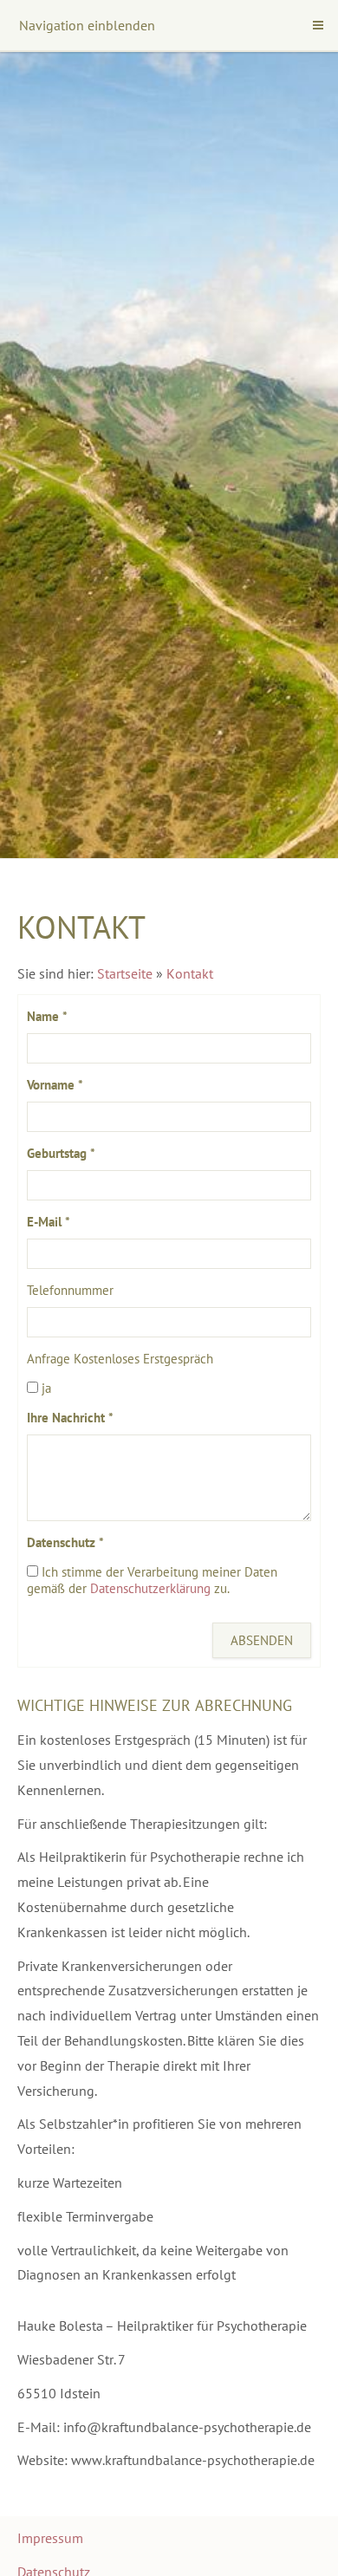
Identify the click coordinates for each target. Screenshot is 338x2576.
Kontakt (190, 973)
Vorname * (55, 1085)
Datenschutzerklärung (150, 1588)
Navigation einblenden (87, 25)
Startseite (125, 973)
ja (45, 1388)
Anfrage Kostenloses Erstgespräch (120, 1359)
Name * (47, 1016)
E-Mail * (49, 1222)
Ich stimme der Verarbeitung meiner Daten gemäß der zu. (152, 1580)
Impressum (50, 2538)
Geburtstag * (61, 1153)
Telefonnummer (70, 1290)
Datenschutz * (65, 1542)
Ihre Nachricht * (70, 1418)
